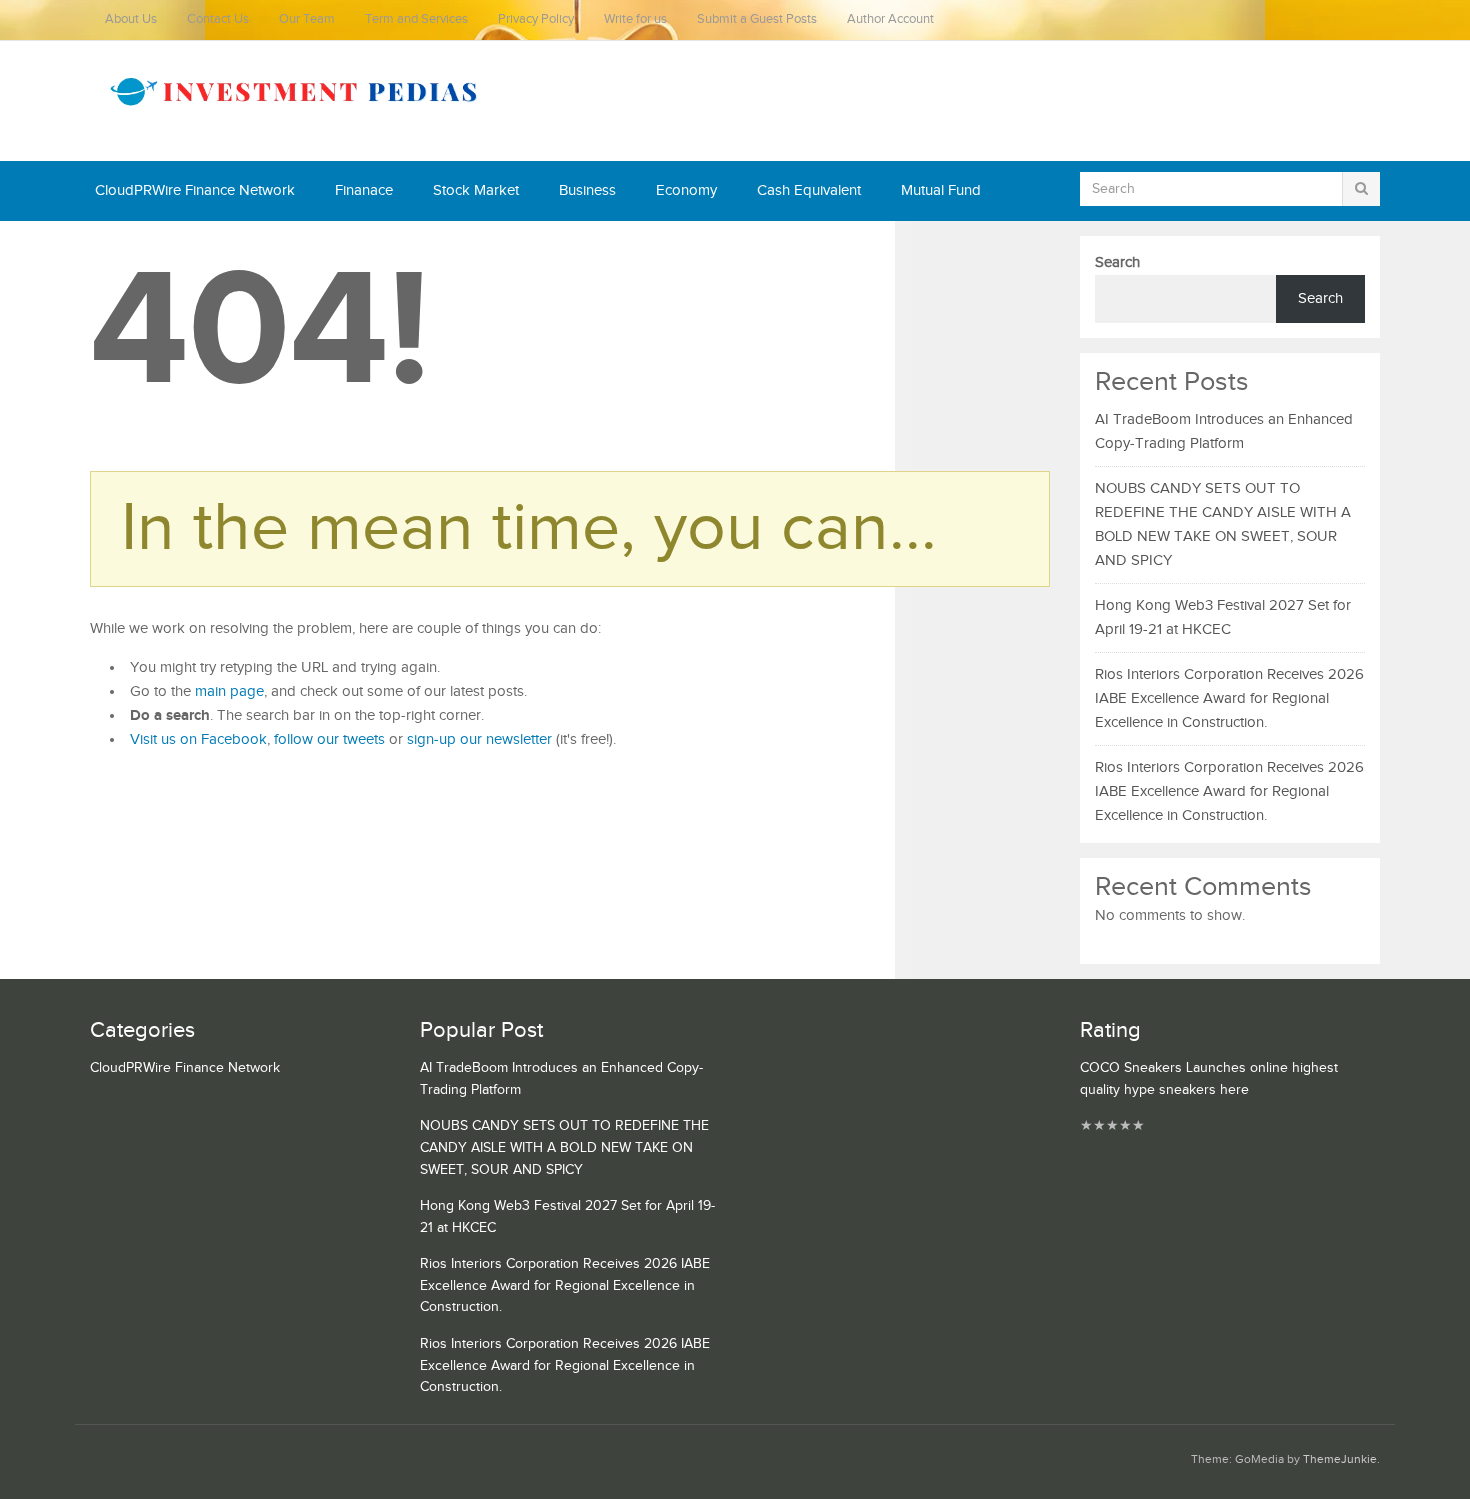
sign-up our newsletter (479, 739)
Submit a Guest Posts (757, 19)
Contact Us (218, 19)
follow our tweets (329, 739)
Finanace (364, 190)
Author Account (890, 19)
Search (1117, 262)
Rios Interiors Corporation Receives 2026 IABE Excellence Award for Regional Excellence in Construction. (1229, 698)
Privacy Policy (536, 19)
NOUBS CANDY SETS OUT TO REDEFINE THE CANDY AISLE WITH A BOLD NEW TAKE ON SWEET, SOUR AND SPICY (564, 1147)
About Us (131, 19)
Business (587, 190)
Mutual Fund (941, 190)
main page (229, 691)
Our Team (307, 19)
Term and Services (416, 19)
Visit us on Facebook (198, 739)
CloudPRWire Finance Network (195, 190)
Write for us (635, 19)
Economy (686, 190)
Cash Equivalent (809, 190)
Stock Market (476, 190)
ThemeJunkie (1340, 1459)
